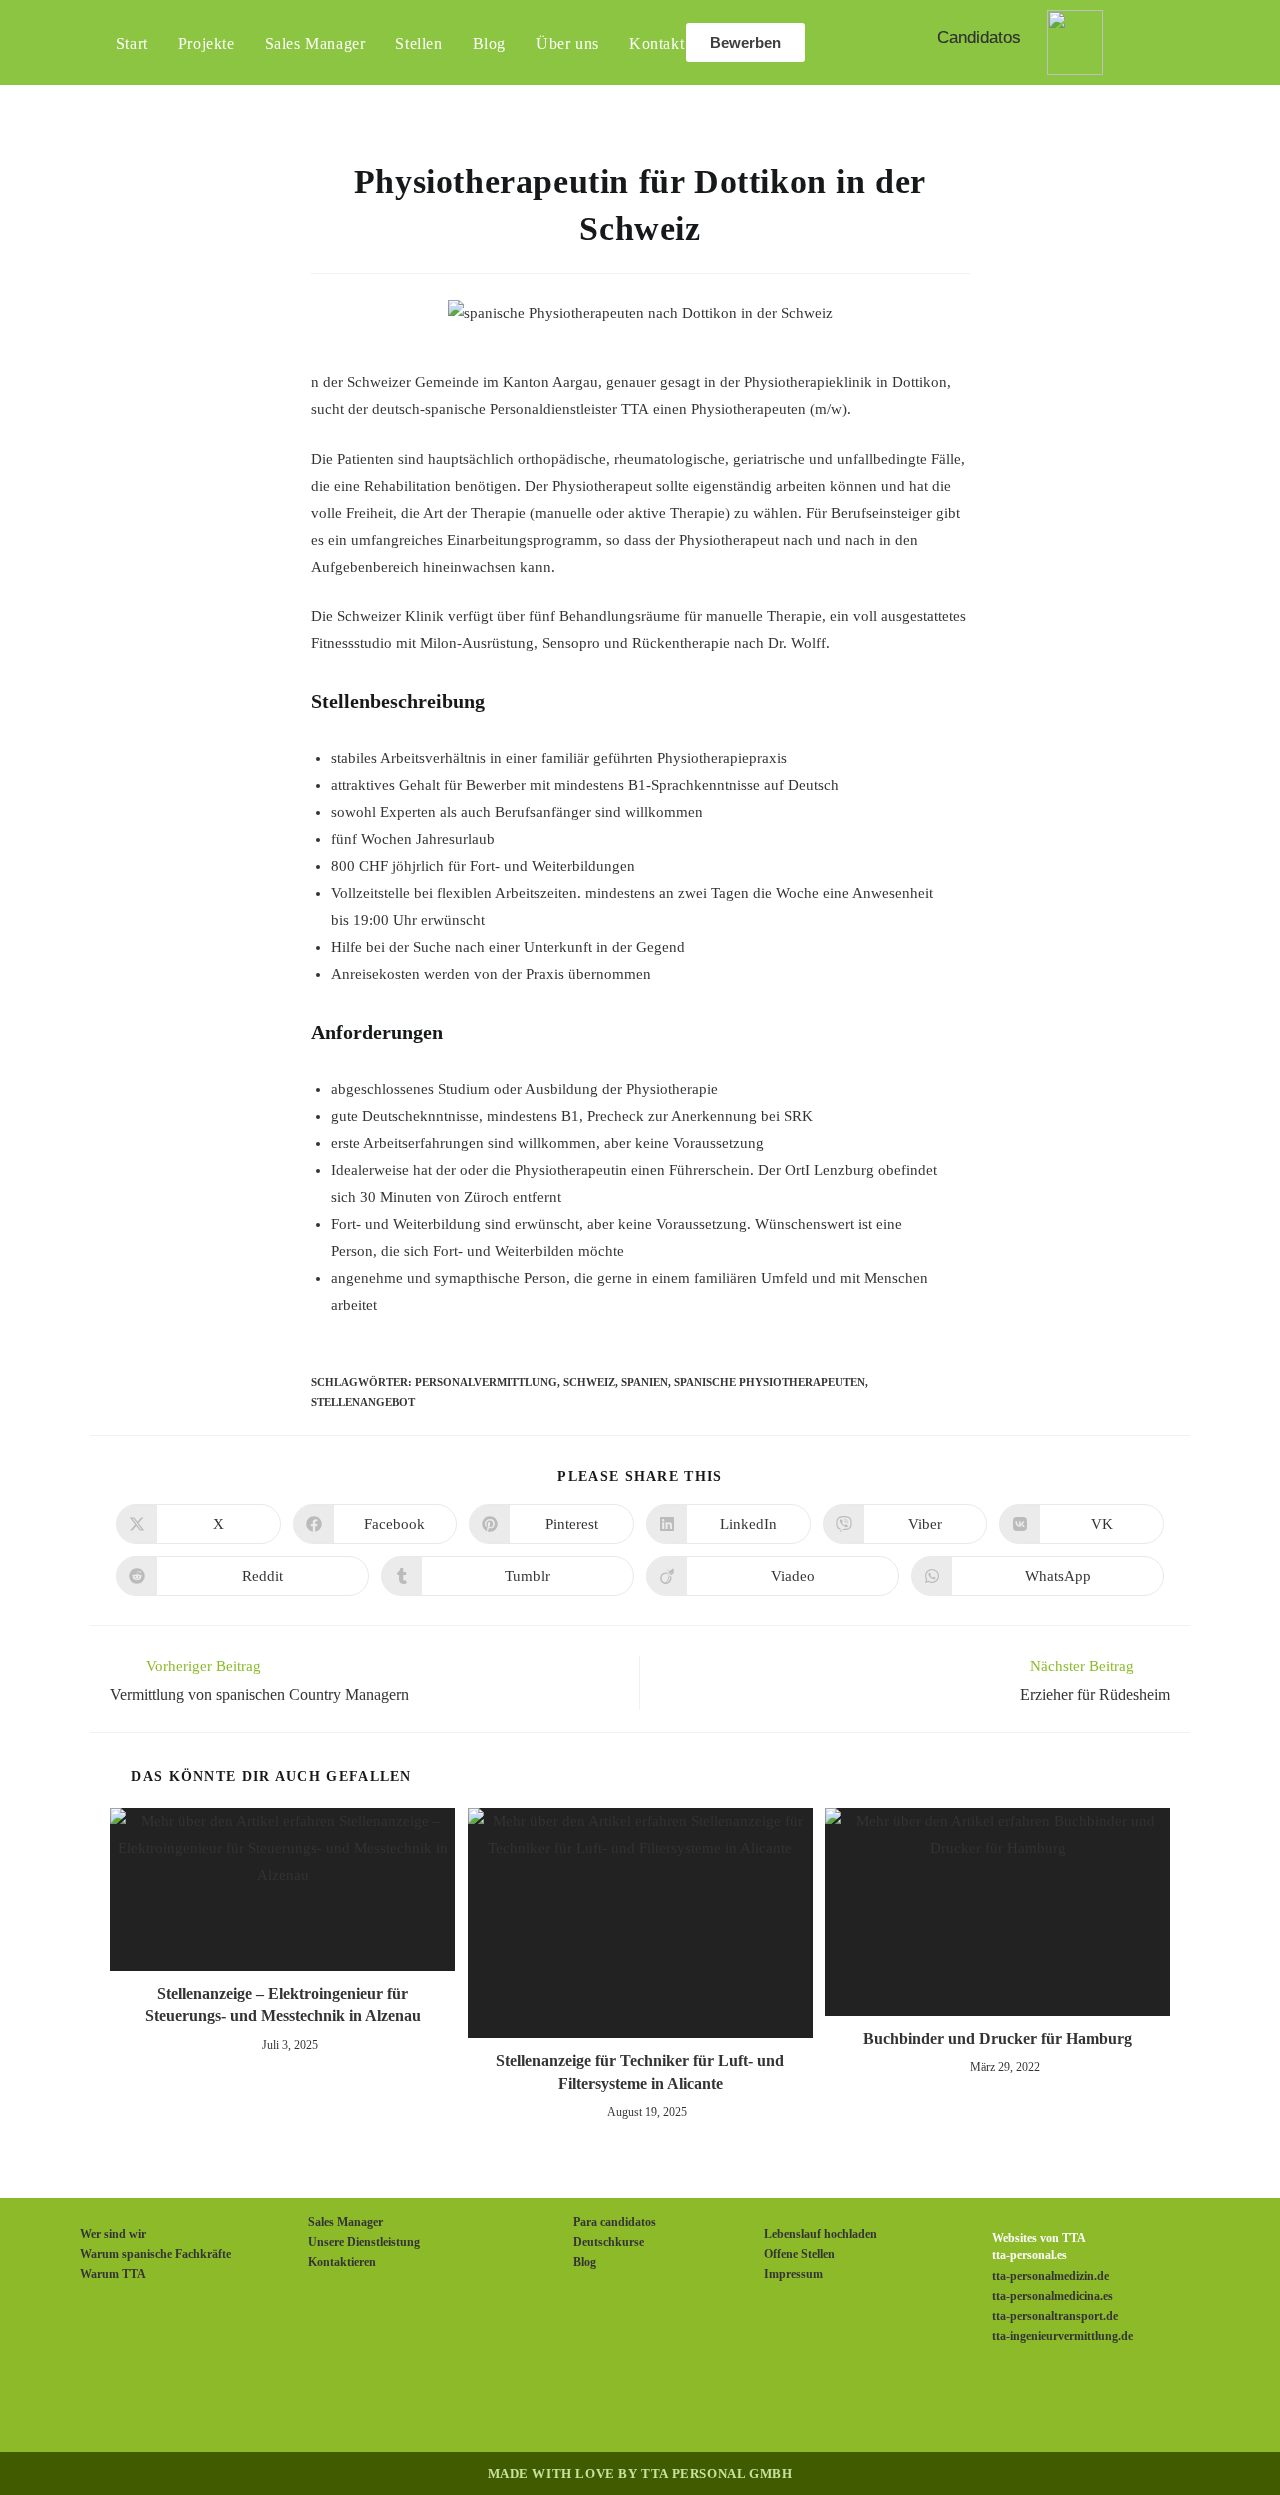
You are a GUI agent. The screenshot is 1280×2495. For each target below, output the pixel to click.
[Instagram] (616, 2402)
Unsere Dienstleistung (364, 2242)
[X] (520, 2402)
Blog (584, 2262)
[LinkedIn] (664, 2402)
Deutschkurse (608, 2242)
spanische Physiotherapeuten (769, 1382)
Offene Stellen (799, 2254)
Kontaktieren (342, 2262)
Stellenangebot (363, 1402)
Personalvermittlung (486, 1382)
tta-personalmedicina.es (1052, 2296)
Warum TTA (113, 2274)
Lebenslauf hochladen (820, 2234)
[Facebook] (568, 2402)
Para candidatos (614, 2222)
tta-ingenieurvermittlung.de (1062, 2336)
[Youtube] (760, 2402)
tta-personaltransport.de (1055, 2316)
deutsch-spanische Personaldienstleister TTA (510, 409)
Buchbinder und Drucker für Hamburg (997, 2038)
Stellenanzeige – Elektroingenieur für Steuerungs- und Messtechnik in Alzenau (283, 2004)
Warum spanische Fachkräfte (155, 2254)
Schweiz (589, 1382)
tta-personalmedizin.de (1050, 2276)
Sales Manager (345, 2222)
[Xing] (712, 2402)
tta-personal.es (1029, 2255)
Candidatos (979, 37)
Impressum (793, 2274)
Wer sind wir (113, 2234)
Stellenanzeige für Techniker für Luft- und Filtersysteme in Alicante (640, 2071)
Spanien (644, 1382)
